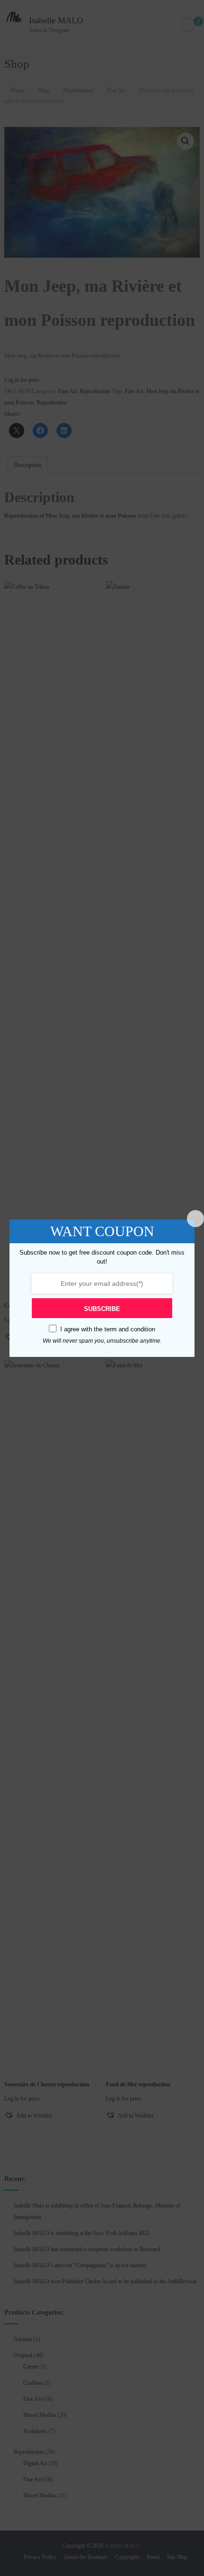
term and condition (130, 1329)
